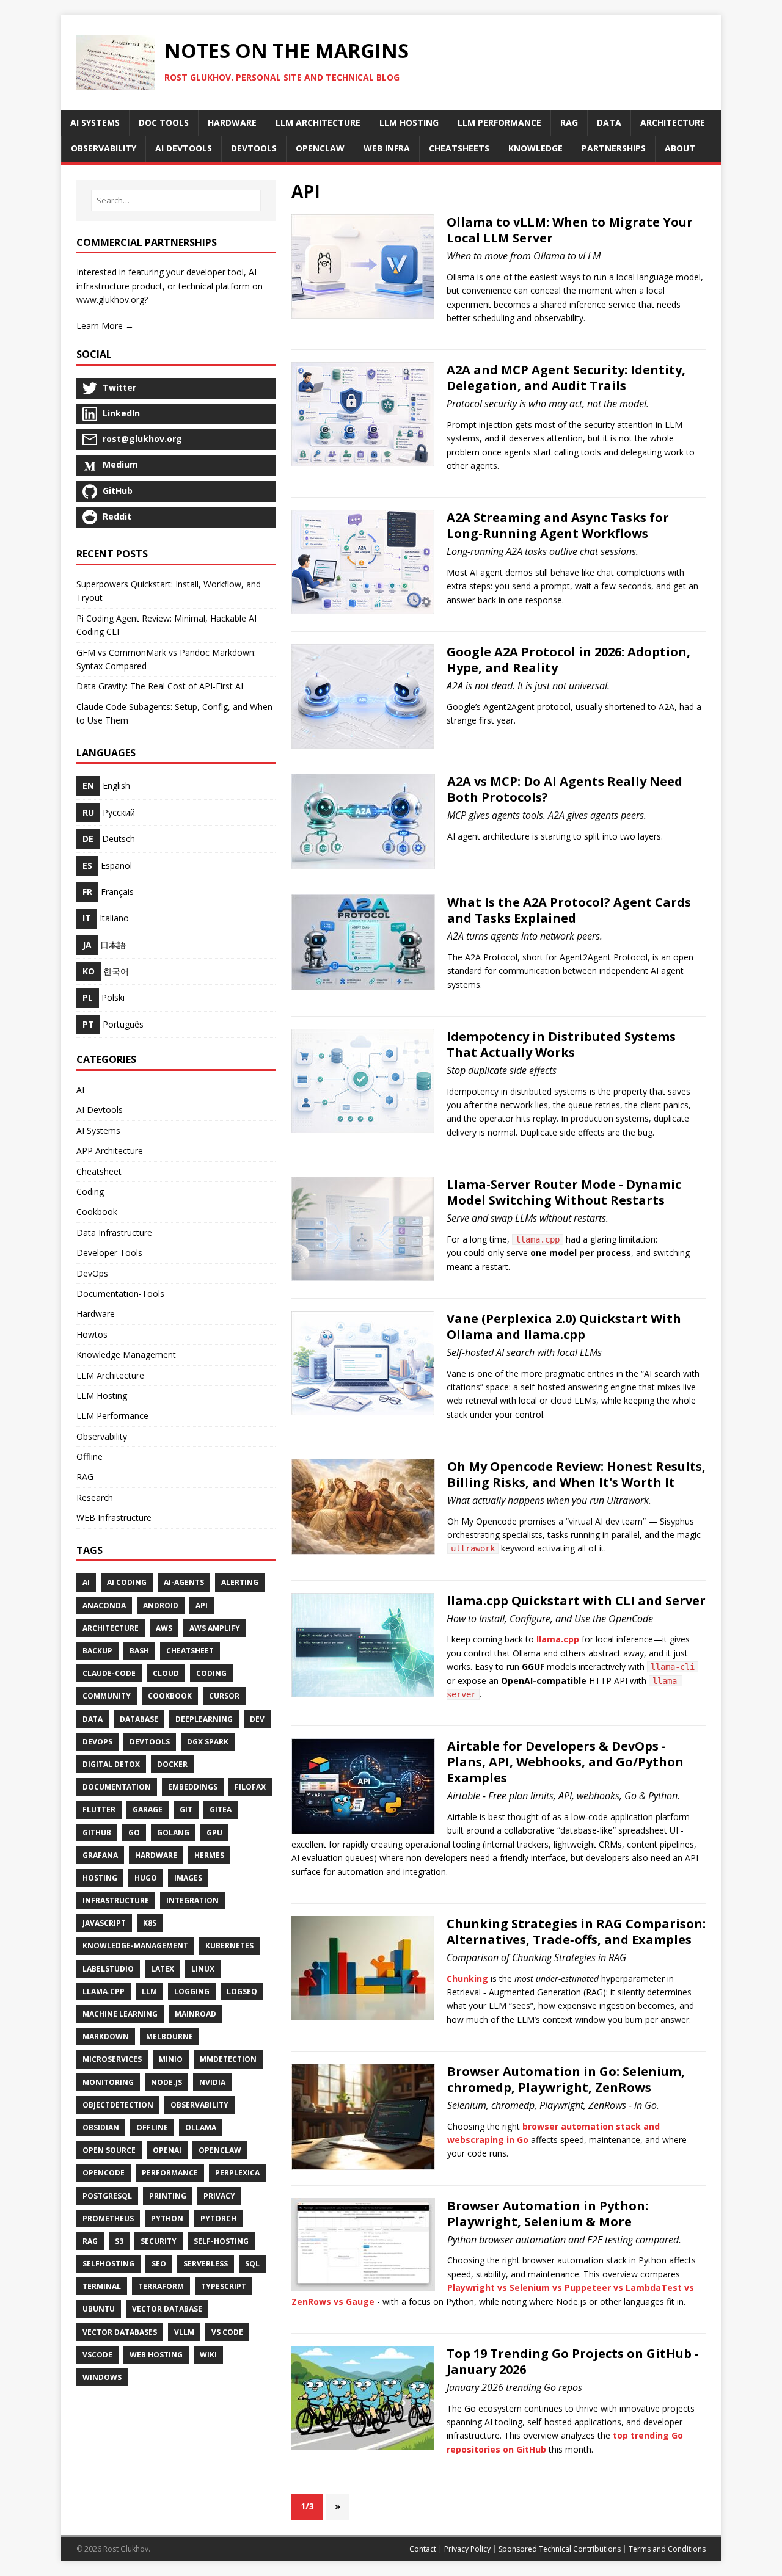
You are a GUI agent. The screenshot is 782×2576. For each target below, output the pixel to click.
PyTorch (218, 2219)
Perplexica (237, 2173)
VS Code (227, 2332)
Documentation (117, 1787)
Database (139, 1719)
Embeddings (193, 1787)
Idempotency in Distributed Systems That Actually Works (561, 1044)
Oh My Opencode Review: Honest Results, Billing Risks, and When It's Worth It (576, 1474)
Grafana (100, 1855)
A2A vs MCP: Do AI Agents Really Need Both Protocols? (565, 789)
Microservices (112, 2059)
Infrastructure (116, 1900)
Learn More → (105, 326)
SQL (252, 2264)
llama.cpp (558, 1639)
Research (95, 1497)
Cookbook (97, 1212)
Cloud (166, 1673)
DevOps (92, 1273)
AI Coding (127, 1582)
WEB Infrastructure (114, 1518)
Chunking (467, 1979)
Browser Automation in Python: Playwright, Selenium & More (548, 2214)
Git (186, 1809)
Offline (90, 1457)
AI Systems (98, 1130)
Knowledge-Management (135, 1946)
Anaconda (104, 1605)
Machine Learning (120, 2014)
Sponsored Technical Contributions (560, 2549)
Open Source (109, 2150)
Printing (168, 2196)
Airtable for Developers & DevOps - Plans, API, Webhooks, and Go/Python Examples (565, 1762)
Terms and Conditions (667, 2549)
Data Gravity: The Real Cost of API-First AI (160, 686)
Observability (102, 1436)
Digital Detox (111, 1764)
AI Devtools (100, 1110)
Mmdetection (228, 2059)
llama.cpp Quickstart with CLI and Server (576, 1601)
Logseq (242, 1991)
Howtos (92, 1334)
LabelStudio (108, 1969)
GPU (214, 1833)
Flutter (99, 1809)
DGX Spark (208, 1742)
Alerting (240, 1582)
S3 (119, 2241)
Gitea (221, 1809)
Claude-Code (109, 1673)
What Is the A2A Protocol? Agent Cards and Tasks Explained (569, 910)
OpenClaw (220, 2150)
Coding (90, 1192)
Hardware (96, 1314)
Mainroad (195, 2014)
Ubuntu (99, 2309)
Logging (192, 1991)
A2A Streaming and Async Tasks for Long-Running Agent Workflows (558, 525)
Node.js (166, 2082)
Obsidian (101, 2128)
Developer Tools (109, 1253)
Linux (203, 1969)
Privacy (219, 2196)
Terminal (102, 2286)
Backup (97, 1651)
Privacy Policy (467, 2549)
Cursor (224, 1696)
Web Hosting (156, 2355)
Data (93, 1719)
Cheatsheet (99, 1171)
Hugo (146, 1878)
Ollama (201, 2128)
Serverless (206, 2264)
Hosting (100, 1878)
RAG (85, 1477)
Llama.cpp (104, 1991)
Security (159, 2241)
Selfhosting (108, 2264)
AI (80, 1090)
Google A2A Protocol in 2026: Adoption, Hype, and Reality (568, 660)
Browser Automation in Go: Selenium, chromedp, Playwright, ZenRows (566, 2079)
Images (188, 1878)
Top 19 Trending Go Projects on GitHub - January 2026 (573, 2361)
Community (107, 1696)
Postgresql (107, 2196)
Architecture (111, 1628)
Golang (173, 1833)
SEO (159, 2264)
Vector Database (167, 2309)
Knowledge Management (126, 1355)
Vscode (97, 2355)
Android (161, 1605)
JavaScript (104, 1923)
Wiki (208, 2355)
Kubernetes (229, 1946)
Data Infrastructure (114, 1232)
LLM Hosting (102, 1395)
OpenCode (104, 2173)
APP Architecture (110, 1151)
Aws (164, 1628)
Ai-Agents (184, 1582)
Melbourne (170, 2037)
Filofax (250, 1787)
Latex (163, 1969)
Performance (170, 2173)
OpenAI (167, 2150)
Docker (172, 1764)
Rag (90, 2241)
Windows (102, 2377)
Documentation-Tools (120, 1293)
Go (134, 1833)
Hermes (209, 1855)
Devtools (150, 1742)
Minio (171, 2059)
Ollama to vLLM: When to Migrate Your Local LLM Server (570, 230)
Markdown (106, 2037)
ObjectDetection (118, 2105)
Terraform (161, 2286)
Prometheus (108, 2219)
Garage (148, 1809)
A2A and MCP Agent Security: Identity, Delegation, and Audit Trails (566, 378)
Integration (192, 1900)
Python (167, 2219)
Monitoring (108, 2082)
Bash (139, 1651)
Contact (423, 2549)
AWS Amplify (215, 1628)
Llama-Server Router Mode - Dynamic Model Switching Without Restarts (564, 1192)
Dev (257, 1719)
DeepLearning (204, 1719)
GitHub (97, 1833)
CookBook (170, 1696)
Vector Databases (120, 2332)
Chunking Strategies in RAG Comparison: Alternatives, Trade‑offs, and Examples (576, 1932)
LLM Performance (112, 1416)
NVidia (212, 2082)
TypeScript (224, 2286)
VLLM (184, 2332)
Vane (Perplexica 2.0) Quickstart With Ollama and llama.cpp (564, 1326)
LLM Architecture (110, 1375)
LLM (149, 1991)
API (202, 1605)
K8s (150, 1923)
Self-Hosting (221, 2241)
